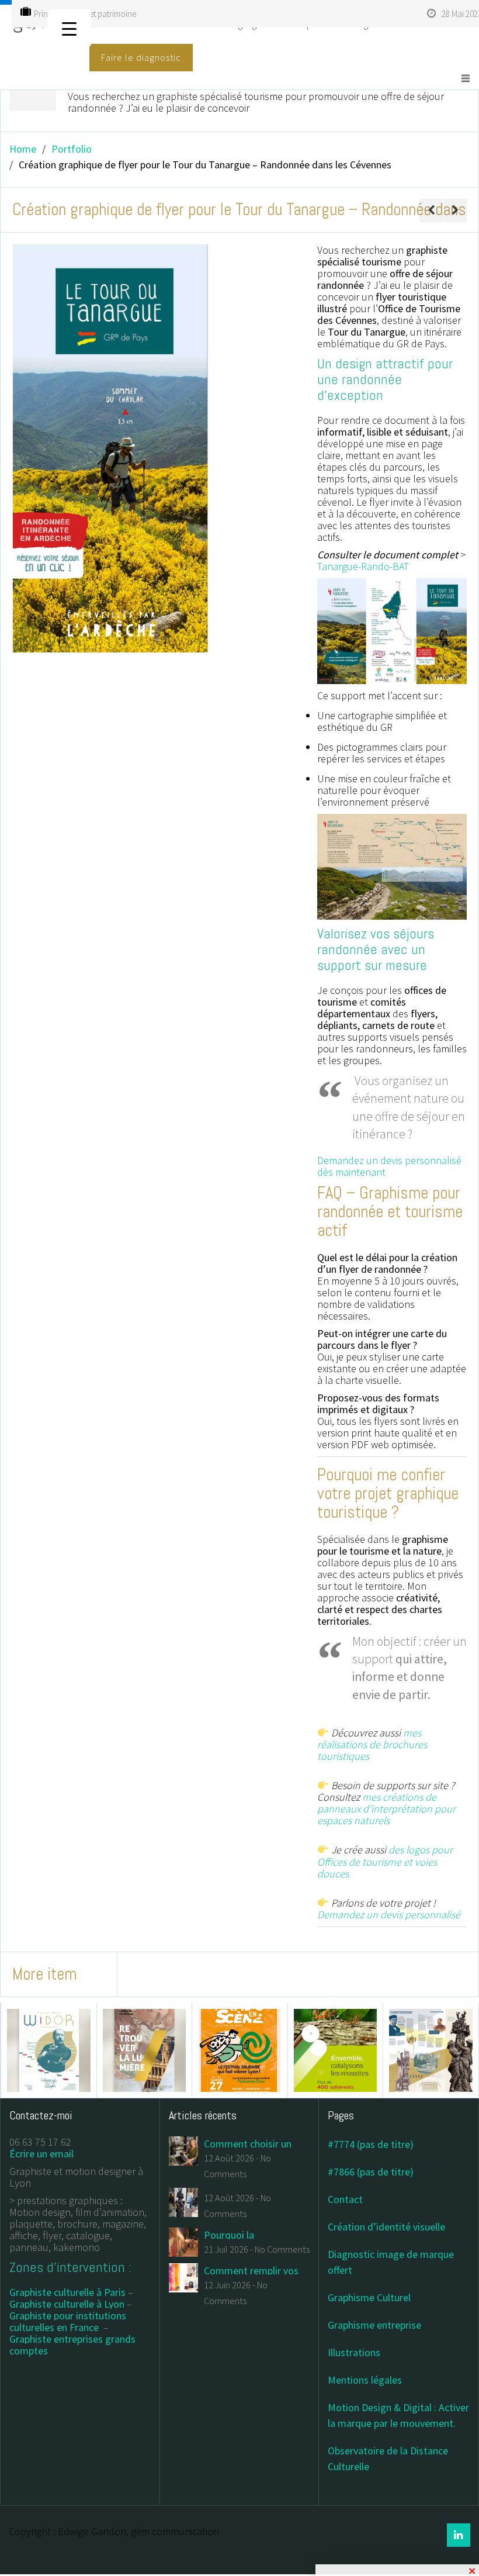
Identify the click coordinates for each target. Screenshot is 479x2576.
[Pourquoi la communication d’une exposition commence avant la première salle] (183, 2241)
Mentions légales (365, 2380)
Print (42, 14)
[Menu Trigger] (69, 28)
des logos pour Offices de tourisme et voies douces (385, 1862)
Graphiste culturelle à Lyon (67, 2304)
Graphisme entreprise (374, 2325)
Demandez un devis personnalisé (389, 1914)
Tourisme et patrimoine (95, 14)
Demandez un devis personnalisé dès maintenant (389, 1166)
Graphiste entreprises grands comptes (72, 2345)
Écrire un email (41, 2154)
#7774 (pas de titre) (371, 2144)
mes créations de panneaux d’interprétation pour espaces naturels (386, 1809)
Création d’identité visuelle (386, 2227)
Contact (345, 2199)
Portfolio (72, 149)
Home (23, 149)
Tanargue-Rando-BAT (363, 566)
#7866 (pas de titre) (371, 2172)
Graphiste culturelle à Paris (67, 2292)
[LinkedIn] (459, 2535)
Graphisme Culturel (369, 2297)
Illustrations (354, 2352)
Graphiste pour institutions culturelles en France (68, 2321)
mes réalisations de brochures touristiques (372, 1744)
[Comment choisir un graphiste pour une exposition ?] (183, 2150)
